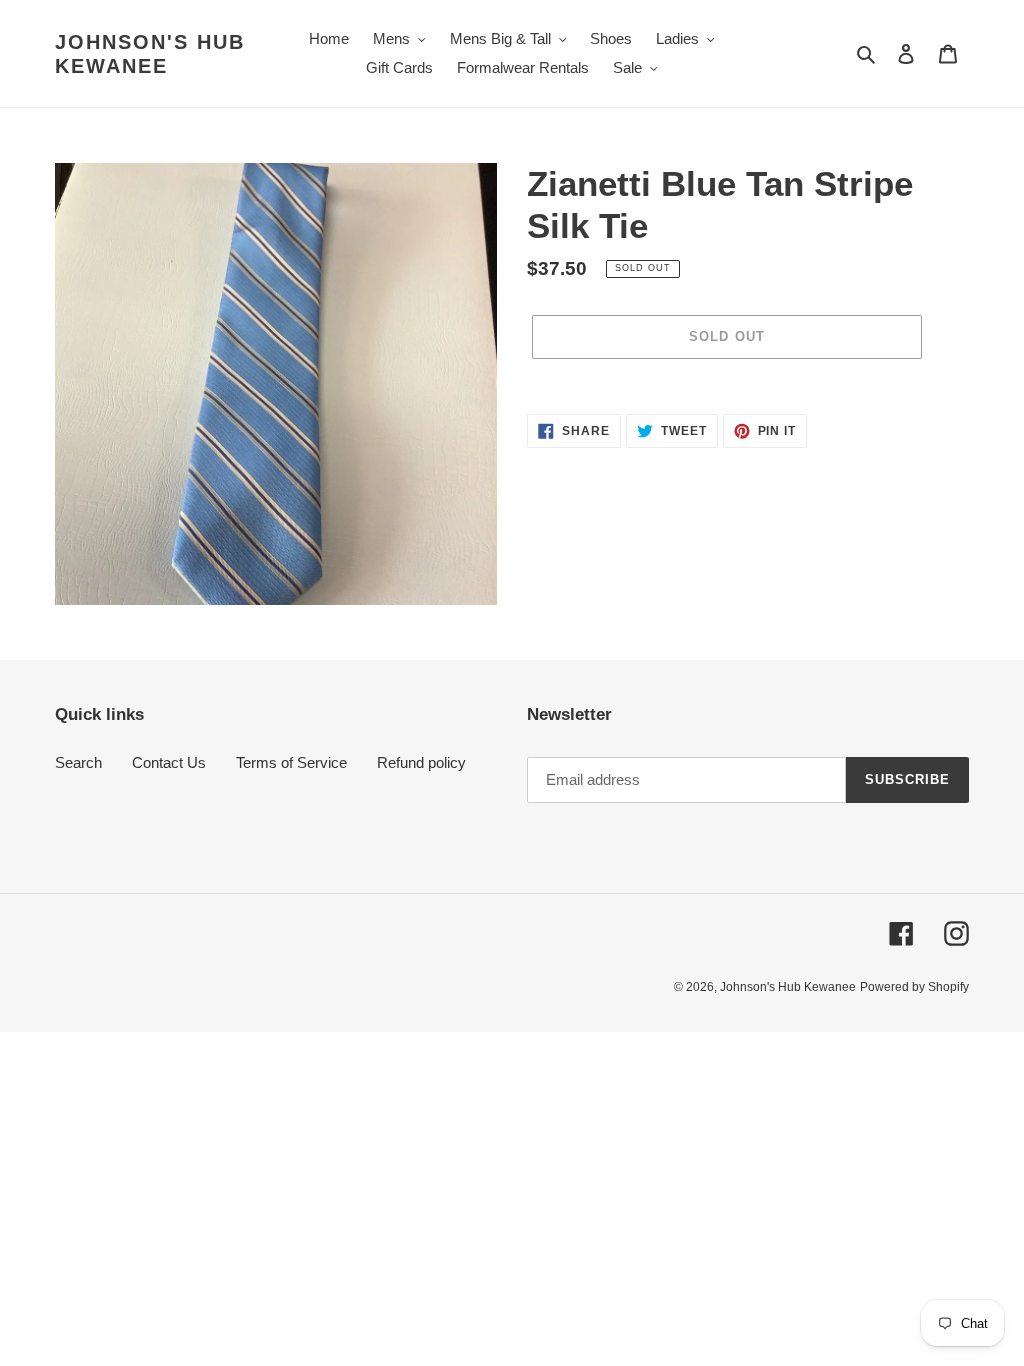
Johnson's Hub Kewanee (150, 54)
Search (78, 762)
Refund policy (421, 762)
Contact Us (169, 762)
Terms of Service (291, 762)
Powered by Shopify (914, 987)
